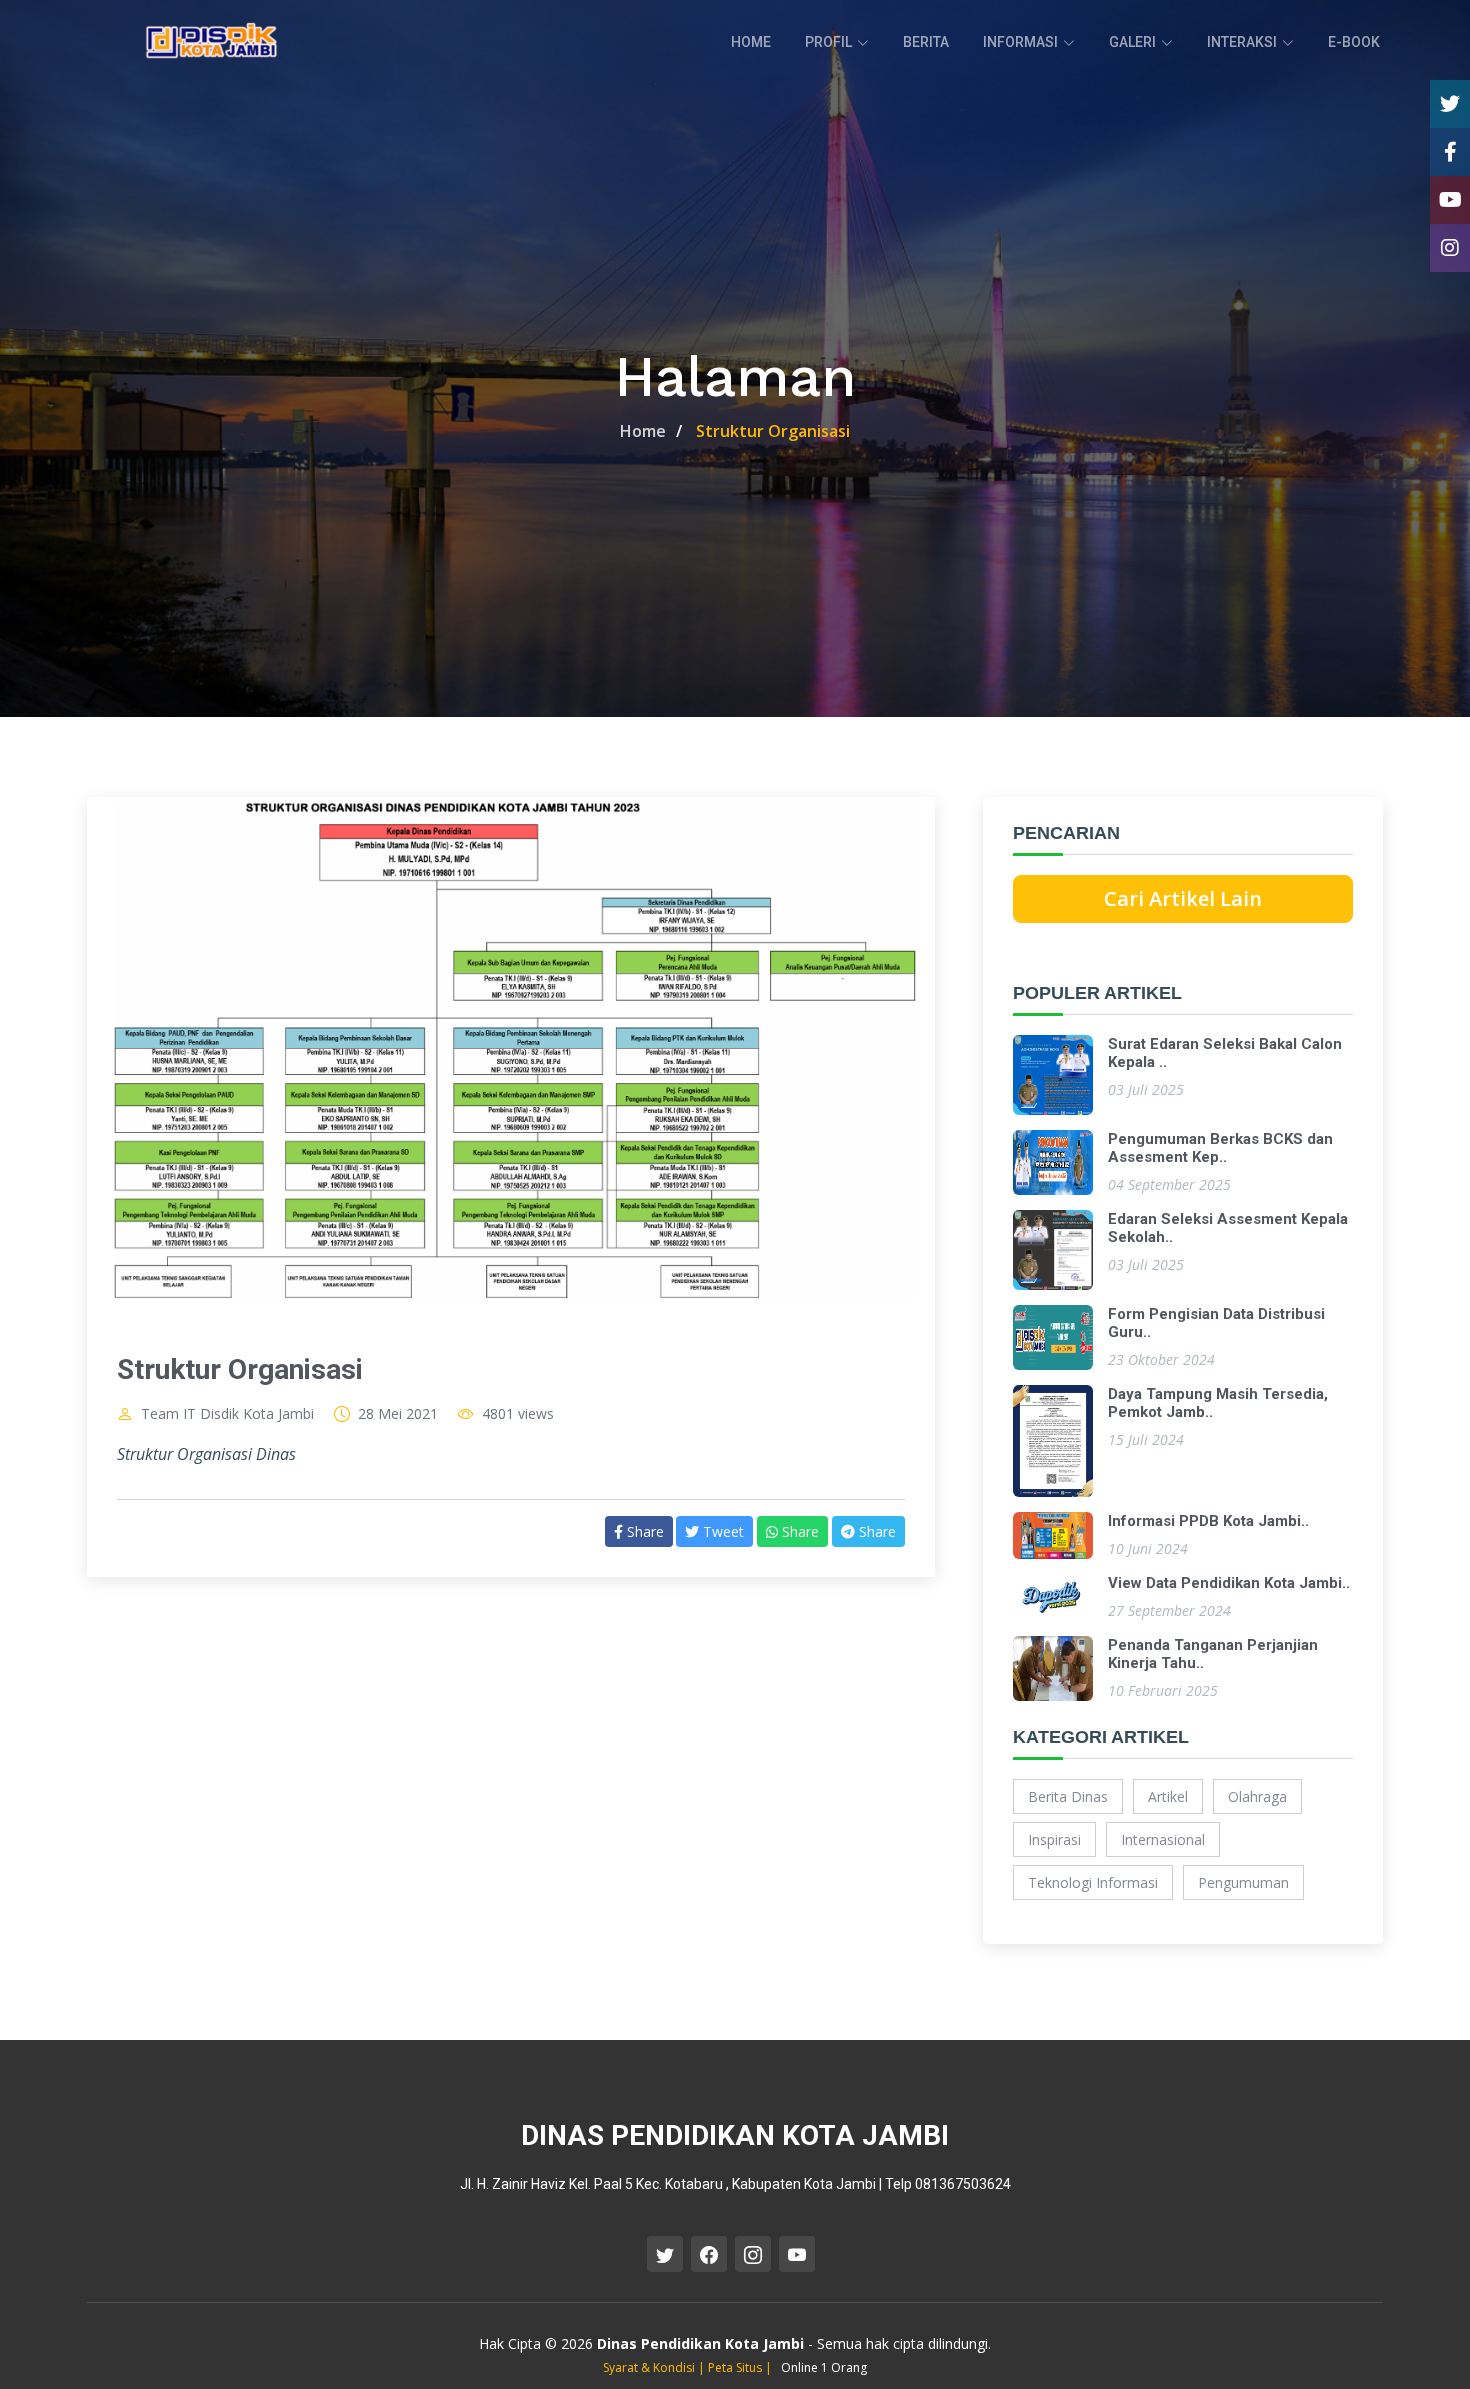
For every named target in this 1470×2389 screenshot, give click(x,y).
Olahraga (1257, 1796)
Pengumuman (1243, 1882)
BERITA (926, 42)
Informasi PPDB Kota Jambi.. (1208, 1521)
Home (643, 431)
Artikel (1168, 1796)
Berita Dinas (1068, 1796)
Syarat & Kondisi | (655, 2367)
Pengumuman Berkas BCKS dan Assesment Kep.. (1220, 1148)
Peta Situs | (741, 2367)
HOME (751, 42)
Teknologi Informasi (1093, 1882)
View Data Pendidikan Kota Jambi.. (1229, 1583)
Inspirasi (1054, 1839)
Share (643, 1531)
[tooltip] (1450, 104)
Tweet (721, 1531)
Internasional (1163, 1839)
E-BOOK (1354, 42)
